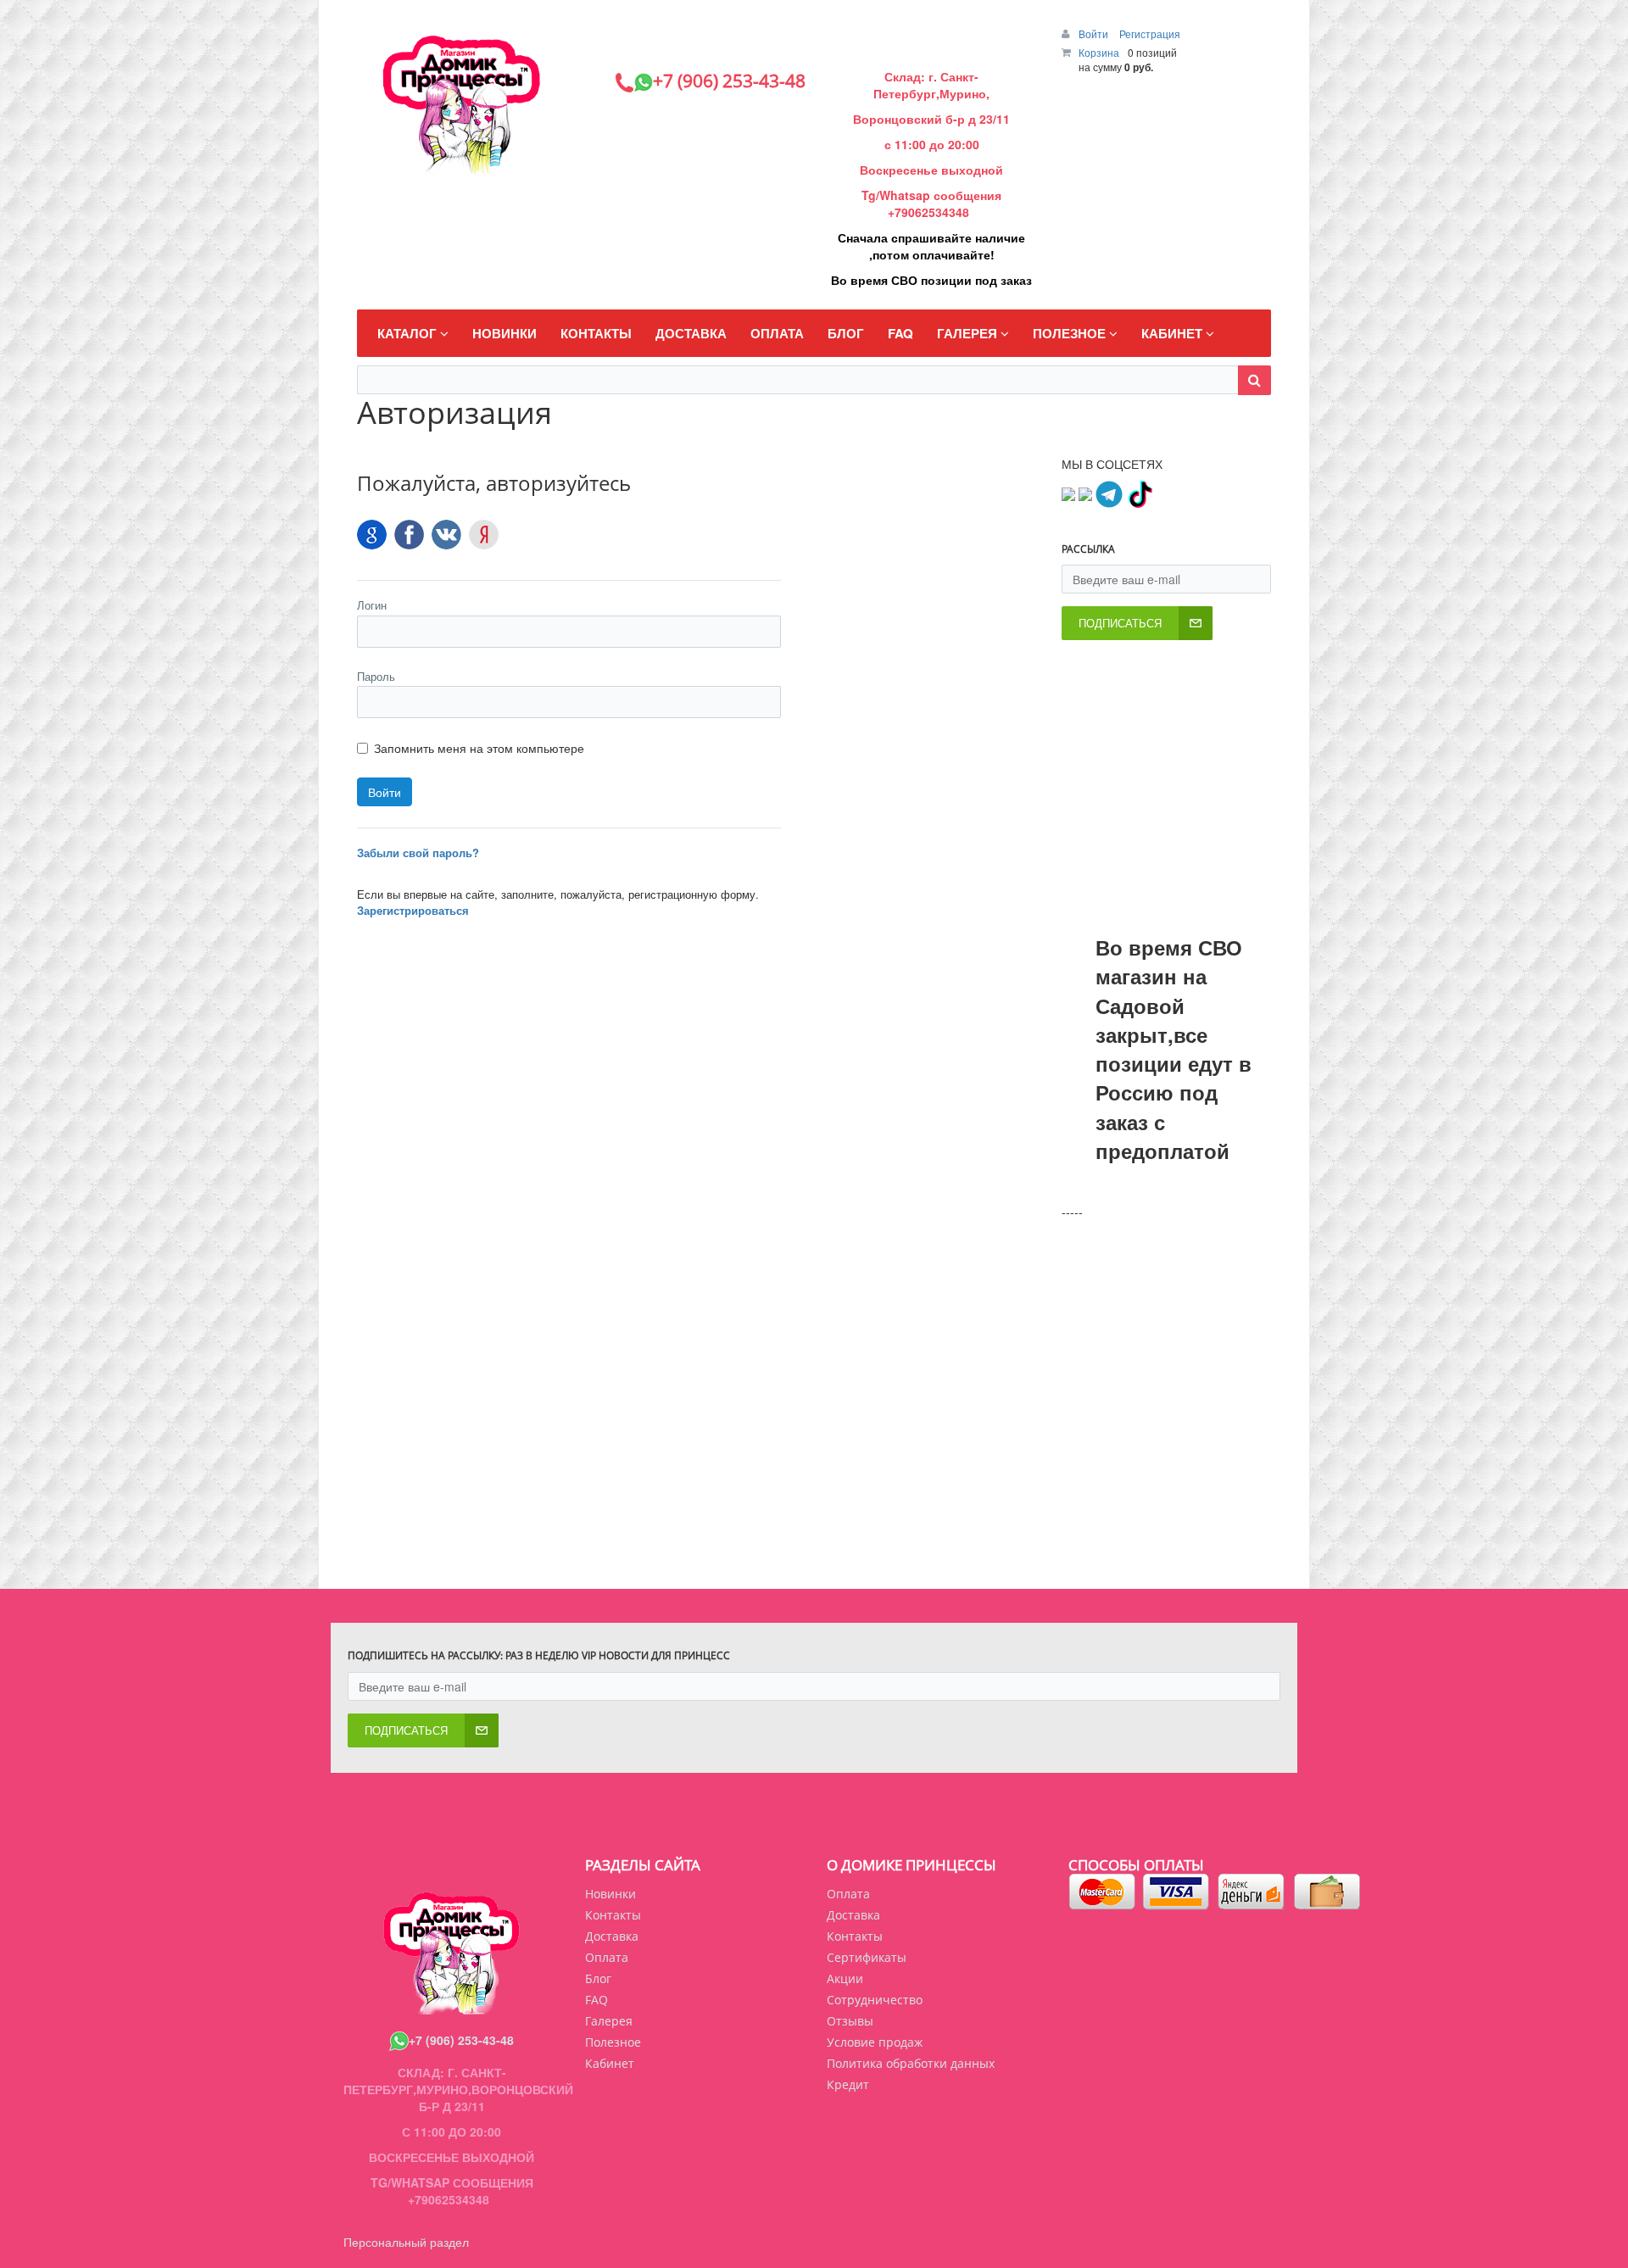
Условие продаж (875, 2042)
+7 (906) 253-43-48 (461, 2040)
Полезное (613, 2042)
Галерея (609, 2021)
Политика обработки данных (911, 2063)
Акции (845, 1978)
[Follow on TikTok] (1140, 493)
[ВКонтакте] (446, 535)
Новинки (610, 1894)
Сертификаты (867, 1957)
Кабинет (610, 2063)
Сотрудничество (875, 2000)
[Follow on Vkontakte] (1068, 493)
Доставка (853, 1915)
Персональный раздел (406, 2242)
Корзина (1099, 52)
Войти (1095, 33)
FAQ (597, 2000)
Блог (598, 1978)
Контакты (855, 1936)
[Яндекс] (484, 535)
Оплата (848, 1894)
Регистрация (1150, 33)
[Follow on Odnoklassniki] (1085, 493)
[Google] (372, 535)
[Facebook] (409, 535)
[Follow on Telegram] (1109, 493)
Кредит (848, 2084)
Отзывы (850, 2021)
